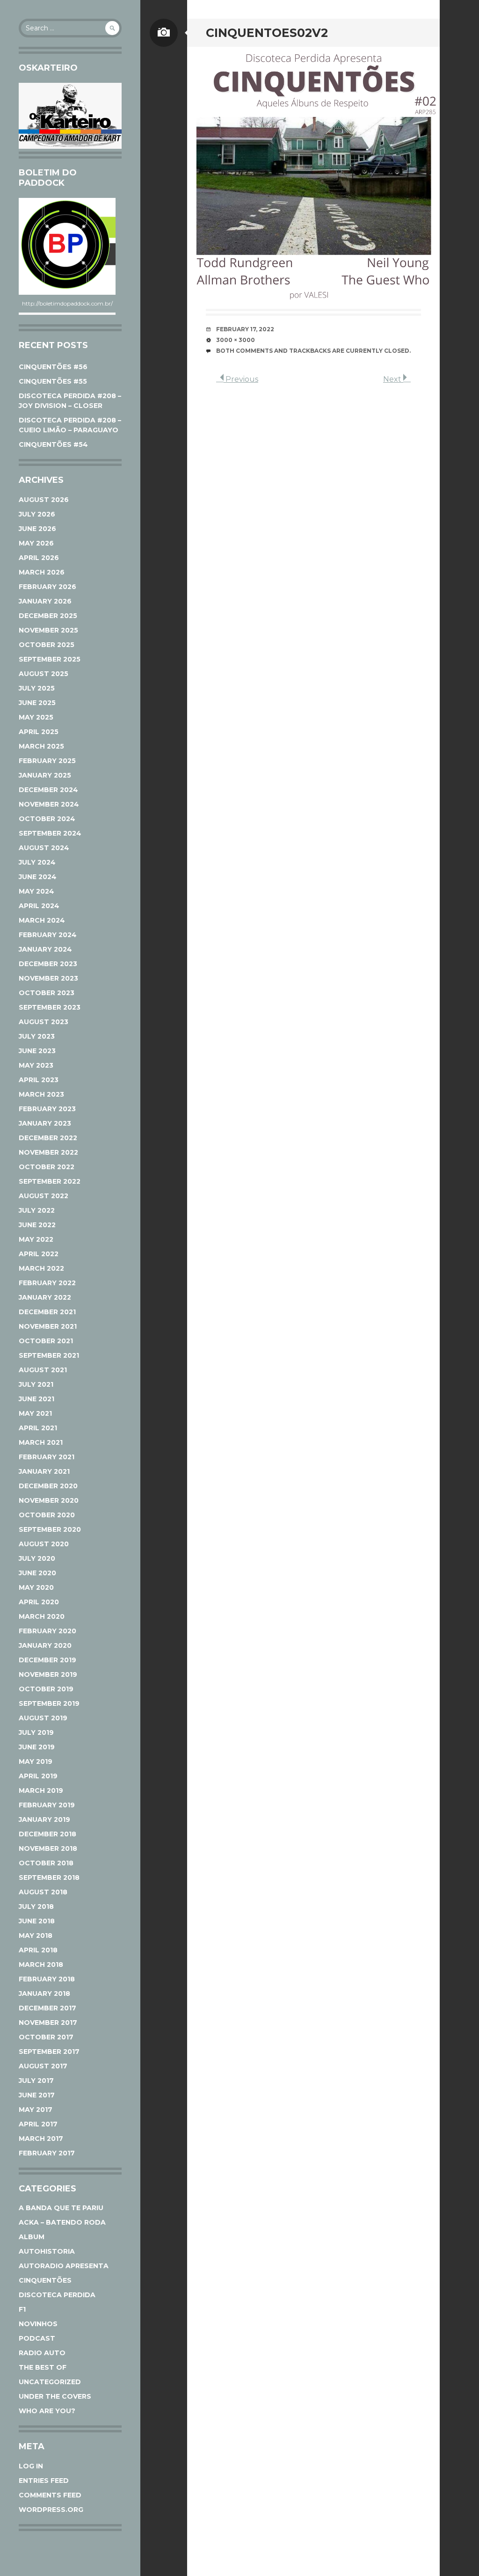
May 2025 (36, 717)
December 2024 (48, 790)
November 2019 (48, 1674)
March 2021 (41, 1442)
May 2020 (36, 1587)
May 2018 (36, 1936)
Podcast (37, 2338)
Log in (31, 2466)
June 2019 (37, 1747)
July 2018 (36, 1907)
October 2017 (46, 2037)
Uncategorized (50, 2382)
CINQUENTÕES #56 (53, 367)
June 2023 (37, 1051)
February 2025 (47, 761)
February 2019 (47, 1805)
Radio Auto (42, 2353)
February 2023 (47, 1109)
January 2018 (44, 1994)
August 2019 (43, 1718)
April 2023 (39, 1080)
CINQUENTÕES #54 (53, 444)
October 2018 (46, 1863)
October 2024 (47, 819)
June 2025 (37, 703)
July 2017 (36, 2081)
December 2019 (47, 1660)
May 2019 (36, 1761)
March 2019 (41, 1790)
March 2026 (42, 572)
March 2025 (41, 746)
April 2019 (38, 1776)
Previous (241, 379)
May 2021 (35, 1413)
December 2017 (47, 2008)
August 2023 (44, 1022)
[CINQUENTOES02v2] (313, 173)
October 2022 (47, 1167)
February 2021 (47, 1457)
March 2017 (41, 2139)
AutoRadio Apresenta (64, 2266)
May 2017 (36, 2110)
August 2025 (44, 674)
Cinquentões (45, 2280)
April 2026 (39, 558)
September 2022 (50, 1181)
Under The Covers (55, 2396)
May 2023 (36, 1065)
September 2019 (49, 1703)
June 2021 (36, 1399)
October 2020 (47, 1515)
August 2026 (44, 500)
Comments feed (50, 2495)
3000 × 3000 (236, 340)
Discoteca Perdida (57, 2295)
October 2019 (46, 1689)
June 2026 (37, 529)
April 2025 (39, 732)
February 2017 (47, 2153)
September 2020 (50, 1529)
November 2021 (48, 1326)
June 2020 (37, 1573)
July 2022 (37, 1210)
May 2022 (36, 1239)
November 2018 (48, 1848)
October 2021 (46, 1341)
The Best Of (43, 2367)
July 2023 (37, 1036)
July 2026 (37, 514)
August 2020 (44, 1544)
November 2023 (48, 978)
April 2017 (38, 2124)
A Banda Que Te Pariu (61, 2208)
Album (32, 2237)
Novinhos (38, 2324)
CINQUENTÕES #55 (53, 381)
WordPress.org (51, 2510)
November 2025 (48, 630)
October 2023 (47, 993)
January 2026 (45, 601)
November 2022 (48, 1152)
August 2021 (43, 1370)
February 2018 (47, 1979)
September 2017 (49, 2052)
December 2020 (48, 1486)
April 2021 (38, 1428)
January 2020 (45, 1645)
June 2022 (37, 1225)
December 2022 (48, 1138)
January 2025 (45, 775)
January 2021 (44, 1471)
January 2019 (44, 1819)
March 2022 (41, 1268)
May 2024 (36, 891)
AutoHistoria (47, 2251)
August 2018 (43, 1892)
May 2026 (36, 543)
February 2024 (48, 935)
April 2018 (38, 1950)
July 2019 (36, 1732)
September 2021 (49, 1355)
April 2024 (39, 906)
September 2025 (50, 659)
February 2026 (47, 587)
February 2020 (47, 1631)
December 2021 (47, 1312)
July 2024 (37, 862)
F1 (22, 2309)
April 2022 (39, 1254)
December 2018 (47, 1834)
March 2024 (42, 920)
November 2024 (49, 804)
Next (393, 379)
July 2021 (36, 1384)
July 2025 (37, 688)
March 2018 (41, 1965)
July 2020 (37, 1558)
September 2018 (49, 1877)
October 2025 (47, 645)
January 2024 (45, 949)
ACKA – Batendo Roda (62, 2222)
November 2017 (48, 2023)
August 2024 (44, 848)
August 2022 (44, 1196)
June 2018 (37, 1921)
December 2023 (48, 964)
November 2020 (49, 1500)
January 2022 (45, 1297)
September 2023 (50, 1007)
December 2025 (48, 616)
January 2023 (45, 1123)
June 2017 (37, 2095)
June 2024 (38, 877)
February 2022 (47, 1283)
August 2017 (43, 2066)
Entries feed (44, 2481)
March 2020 (42, 1616)
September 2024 (50, 833)
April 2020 (39, 1602)
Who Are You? (47, 2411)
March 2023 (41, 1094)
